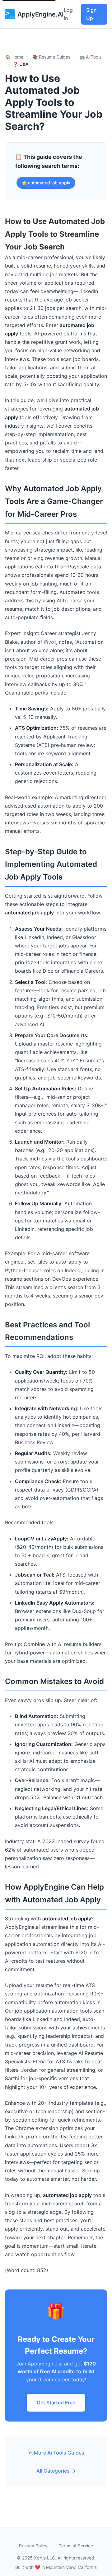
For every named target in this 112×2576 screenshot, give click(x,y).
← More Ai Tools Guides (56, 2453)
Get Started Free (56, 2403)
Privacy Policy (33, 2546)
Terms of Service (76, 2546)
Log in (68, 14)
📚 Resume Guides (51, 57)
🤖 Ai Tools (90, 57)
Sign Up (91, 14)
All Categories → (56, 2471)
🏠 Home (14, 57)
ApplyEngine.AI (41, 14)
